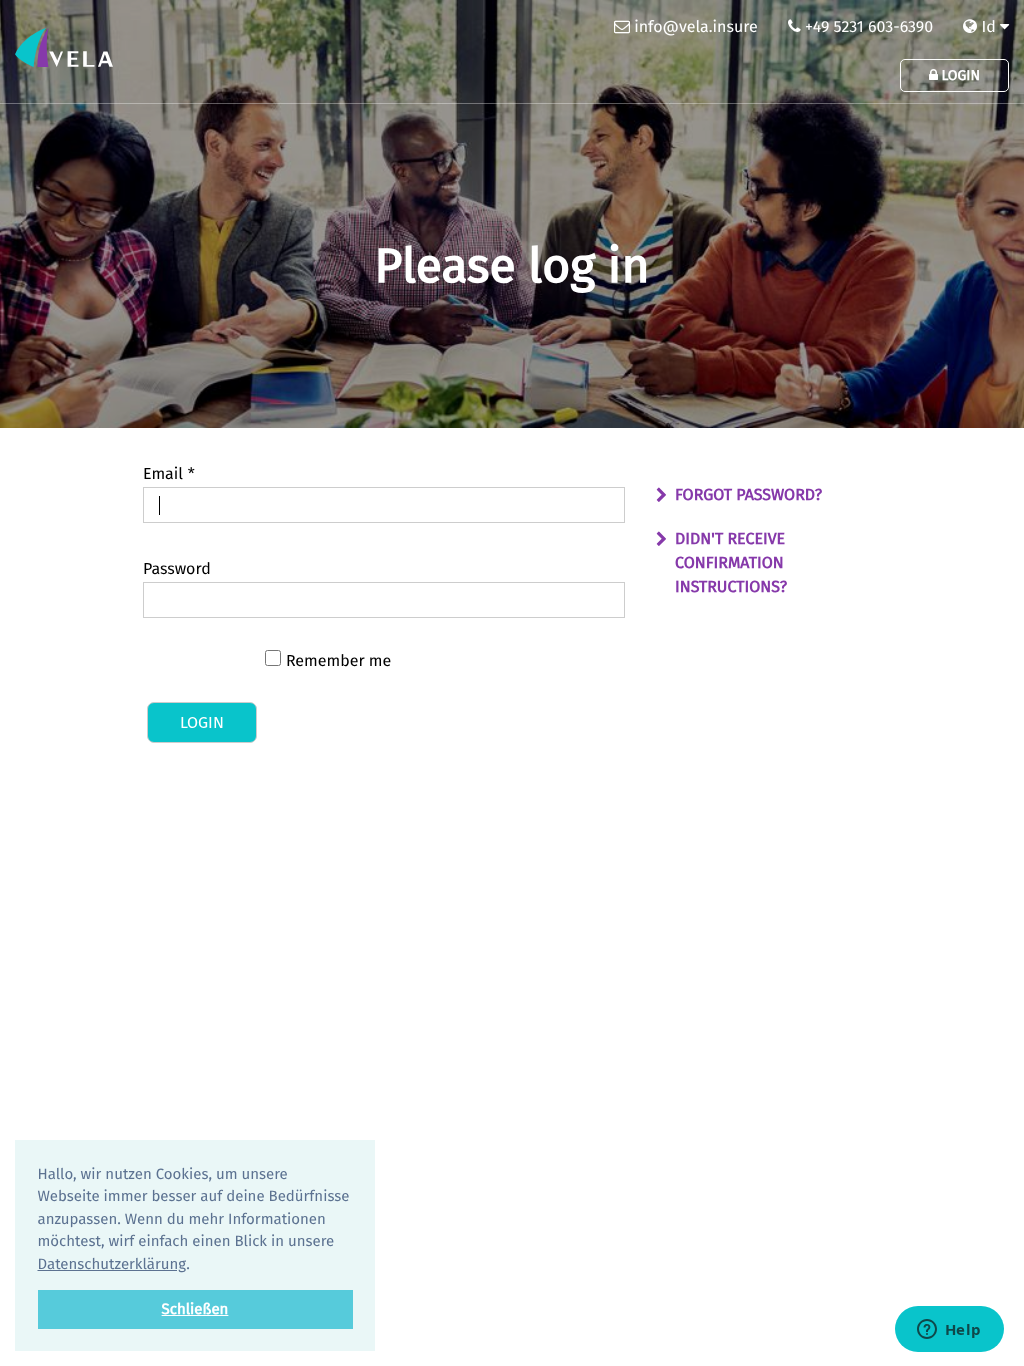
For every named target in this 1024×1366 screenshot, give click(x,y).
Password (177, 569)
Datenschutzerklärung (112, 1264)
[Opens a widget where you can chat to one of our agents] (949, 1331)
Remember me (338, 661)
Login (959, 75)
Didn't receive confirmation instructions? (731, 563)
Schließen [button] (195, 1309)
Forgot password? (748, 495)
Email (169, 474)
